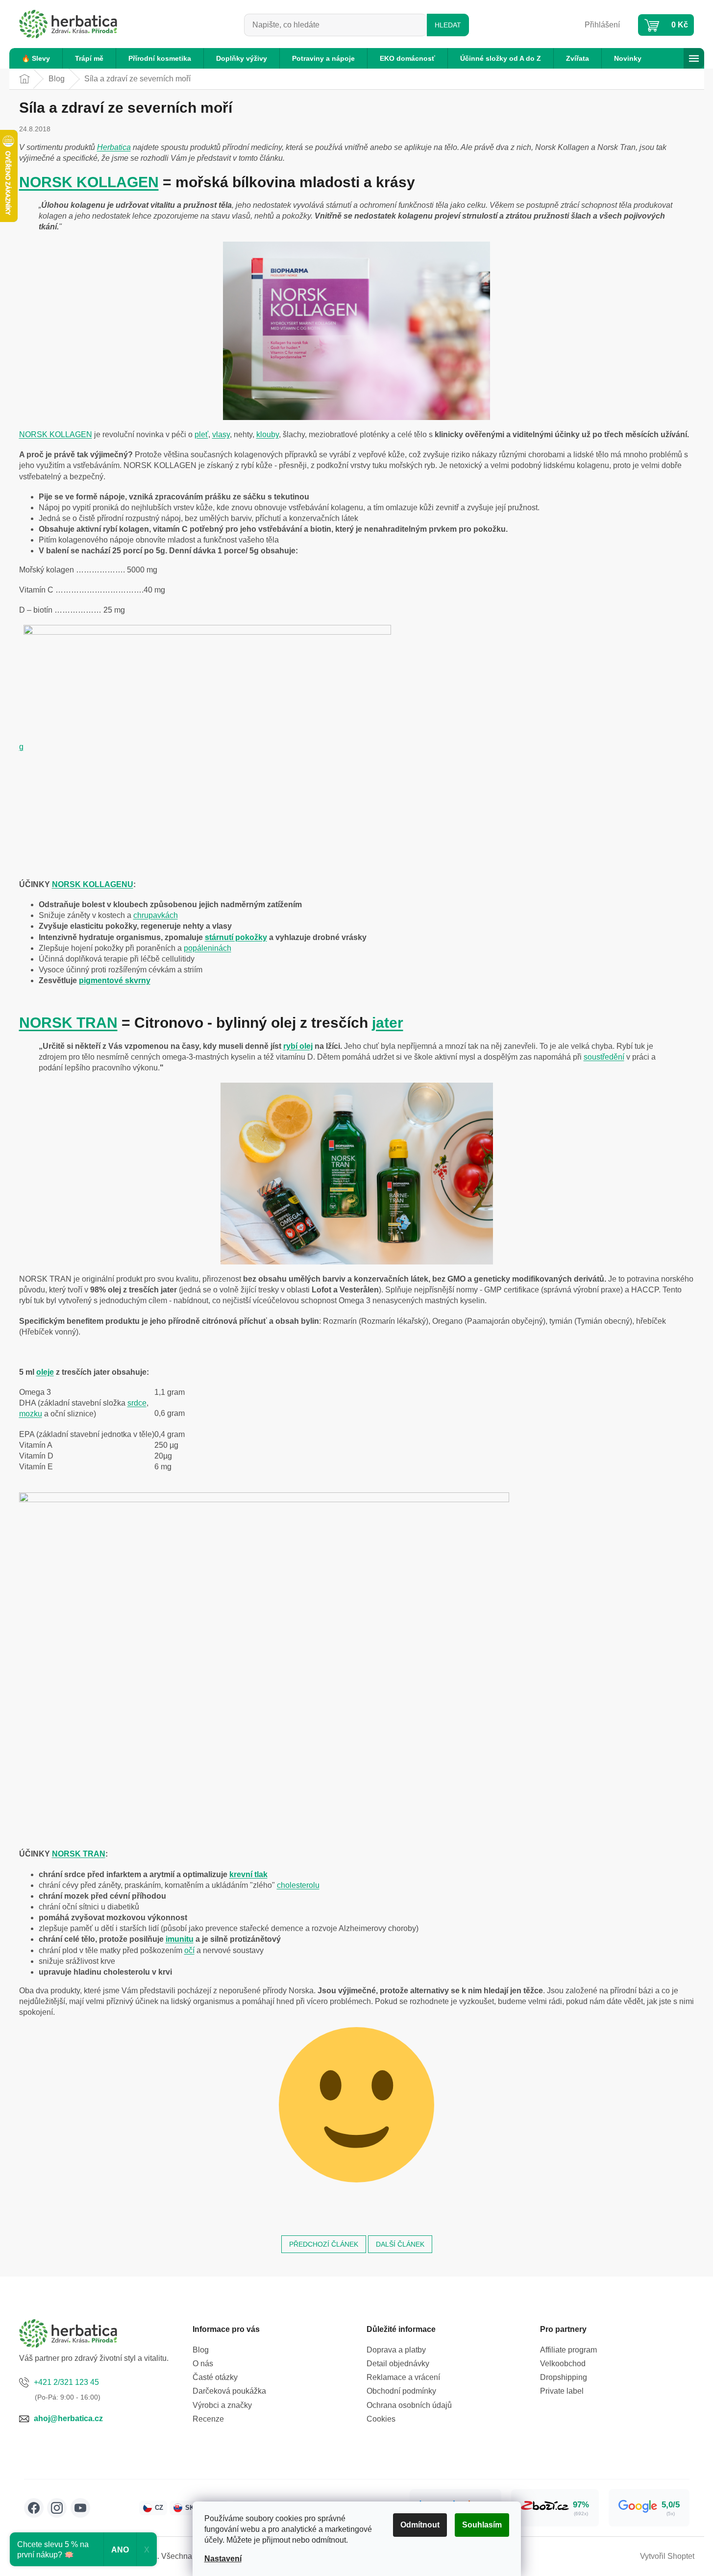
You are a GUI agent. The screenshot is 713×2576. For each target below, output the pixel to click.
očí (189, 1950)
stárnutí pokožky (236, 937)
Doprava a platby (396, 2350)
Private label (562, 2391)
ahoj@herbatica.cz (68, 2418)
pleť (201, 434)
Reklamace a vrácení (403, 2377)
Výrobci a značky (222, 2405)
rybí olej (298, 1046)
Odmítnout (420, 2525)
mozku (31, 1414)
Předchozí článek (324, 2244)
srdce (137, 1403)
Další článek (400, 2244)
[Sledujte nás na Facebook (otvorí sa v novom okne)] (34, 2508)
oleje (45, 1372)
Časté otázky (215, 2377)
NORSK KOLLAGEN (89, 182)
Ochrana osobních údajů (409, 2405)
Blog (201, 2350)
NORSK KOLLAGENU (93, 884)
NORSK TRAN (68, 1023)
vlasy (221, 434)
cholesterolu (298, 1885)
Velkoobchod (563, 2364)
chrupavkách (156, 915)
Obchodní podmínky (401, 2391)
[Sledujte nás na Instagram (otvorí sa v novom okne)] (57, 2508)
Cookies (381, 2419)
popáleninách (208, 948)
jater (388, 1023)
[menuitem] (36, 58)
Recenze (208, 2419)
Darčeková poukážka (229, 2391)
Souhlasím (482, 2525)
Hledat (448, 25)
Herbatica (114, 147)
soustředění (604, 1057)
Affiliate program (568, 2350)
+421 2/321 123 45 (66, 2382)
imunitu (180, 1939)
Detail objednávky (398, 2364)
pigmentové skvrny (115, 980)
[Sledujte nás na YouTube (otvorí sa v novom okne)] (80, 2508)
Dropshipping (564, 2377)
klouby (268, 434)
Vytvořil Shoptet (667, 2556)
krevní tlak (248, 1874)
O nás (203, 2364)
